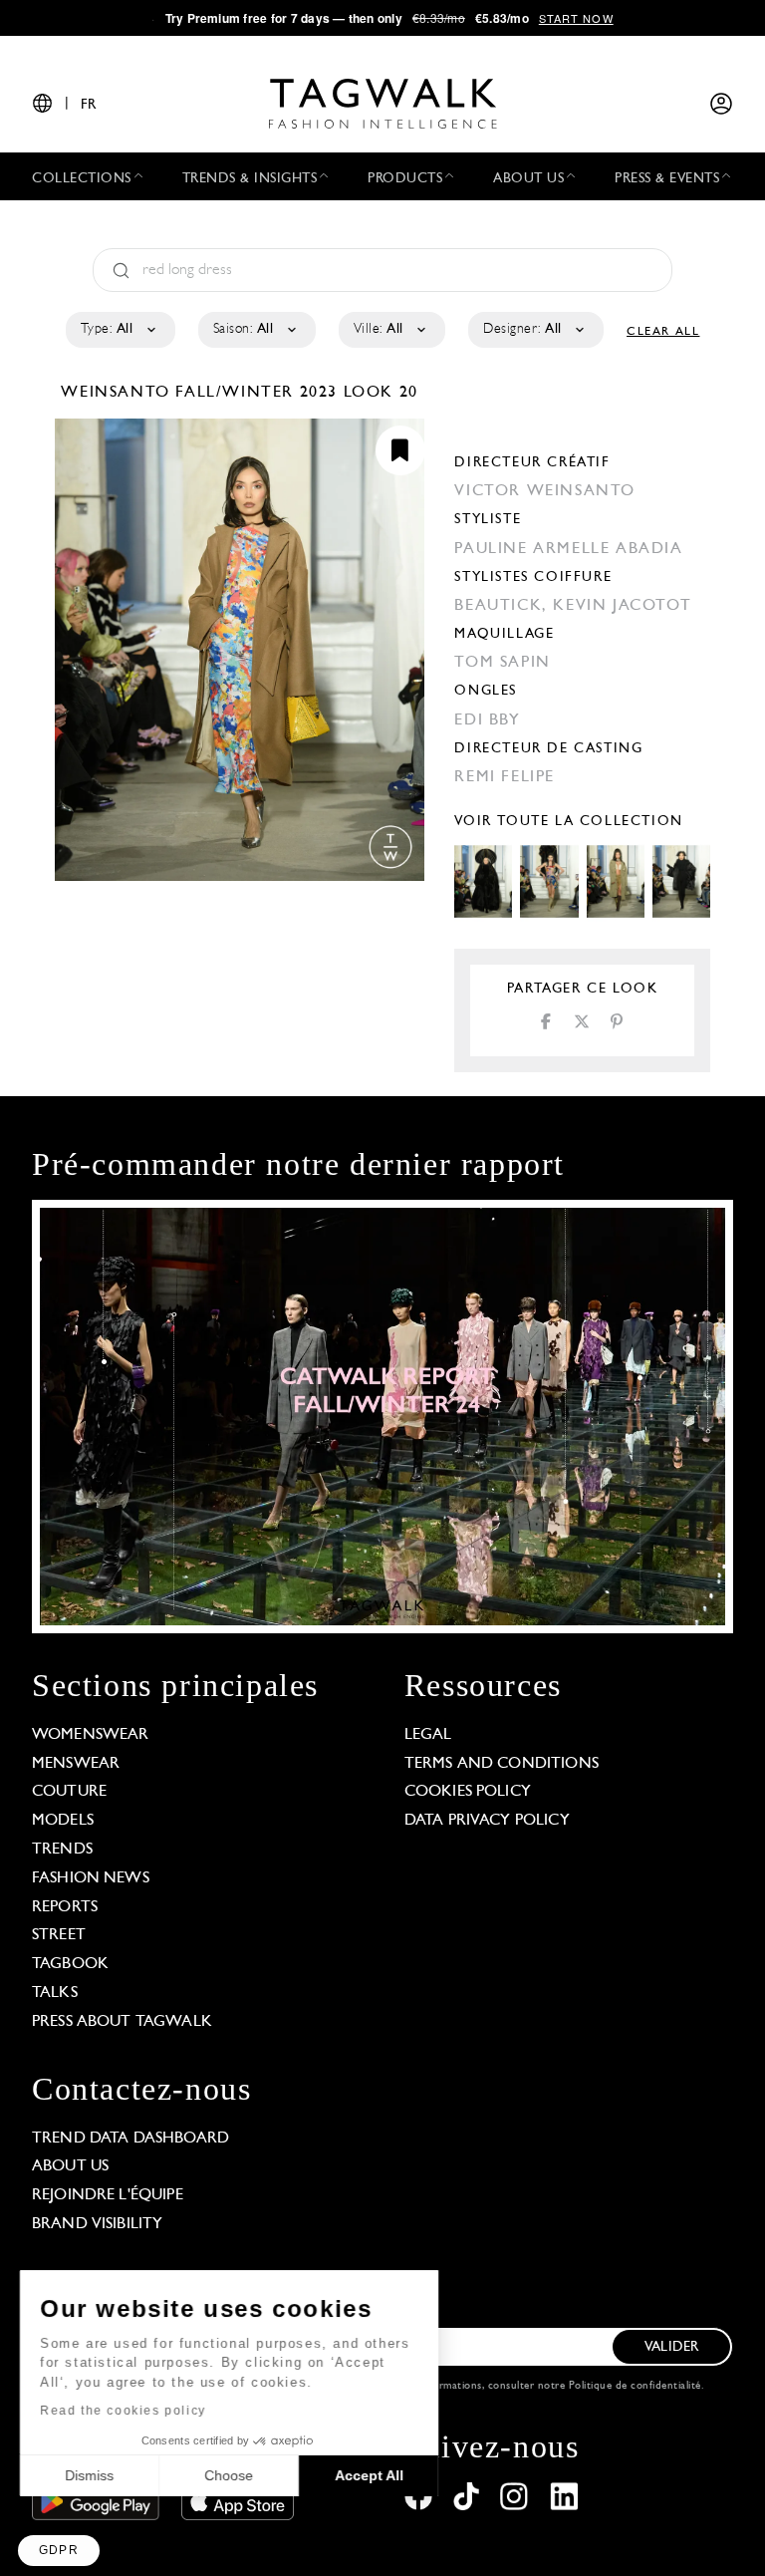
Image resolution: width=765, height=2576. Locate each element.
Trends (62, 1850)
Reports (65, 1907)
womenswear (91, 1735)
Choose (229, 2475)
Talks (55, 1993)
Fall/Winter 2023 (256, 393)
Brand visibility (97, 2224)
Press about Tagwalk (122, 2022)
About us (70, 2166)
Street (59, 1935)
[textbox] (119, 330)
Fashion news (91, 1878)
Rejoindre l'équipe (108, 2195)
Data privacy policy (487, 1821)
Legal (428, 1735)
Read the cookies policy (123, 2411)
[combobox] (119, 330)
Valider (671, 2347)
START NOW (576, 18)
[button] (59, 2551)
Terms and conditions (502, 1764)
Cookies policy (468, 1792)
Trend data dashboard (130, 2139)
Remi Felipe (505, 777)
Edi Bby (487, 720)
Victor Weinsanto (545, 491)
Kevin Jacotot (622, 606)
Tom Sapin (502, 663)
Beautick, (504, 606)
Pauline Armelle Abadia (568, 549)
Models (63, 1821)
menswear (76, 1764)
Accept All (369, 2475)
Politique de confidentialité (635, 2386)
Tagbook (70, 1964)
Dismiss (89, 2475)
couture (69, 1792)
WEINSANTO (118, 393)
